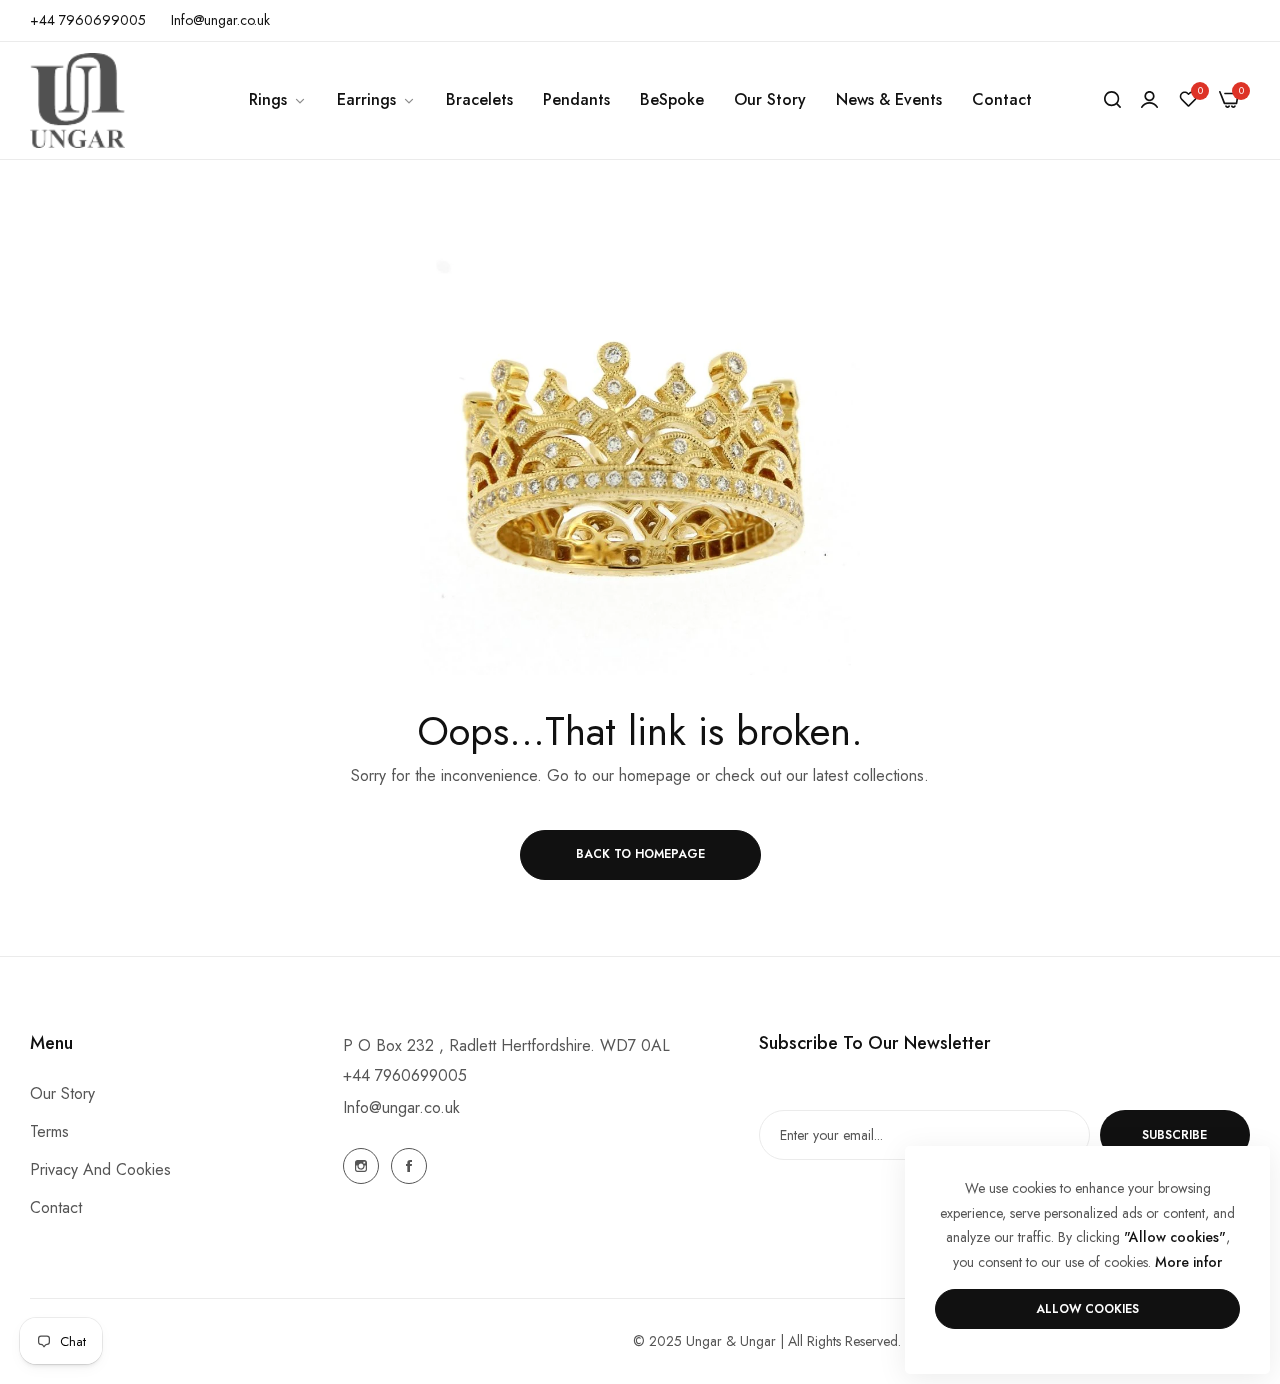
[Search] (1112, 100)
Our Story (62, 1094)
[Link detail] (361, 1166)
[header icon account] (1149, 100)
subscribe (1174, 1135)
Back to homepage (640, 854)
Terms (49, 1132)
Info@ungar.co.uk (401, 1107)
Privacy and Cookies (100, 1170)
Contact (56, 1208)
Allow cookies (1087, 1309)
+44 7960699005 (405, 1075)
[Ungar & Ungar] (77, 100)
